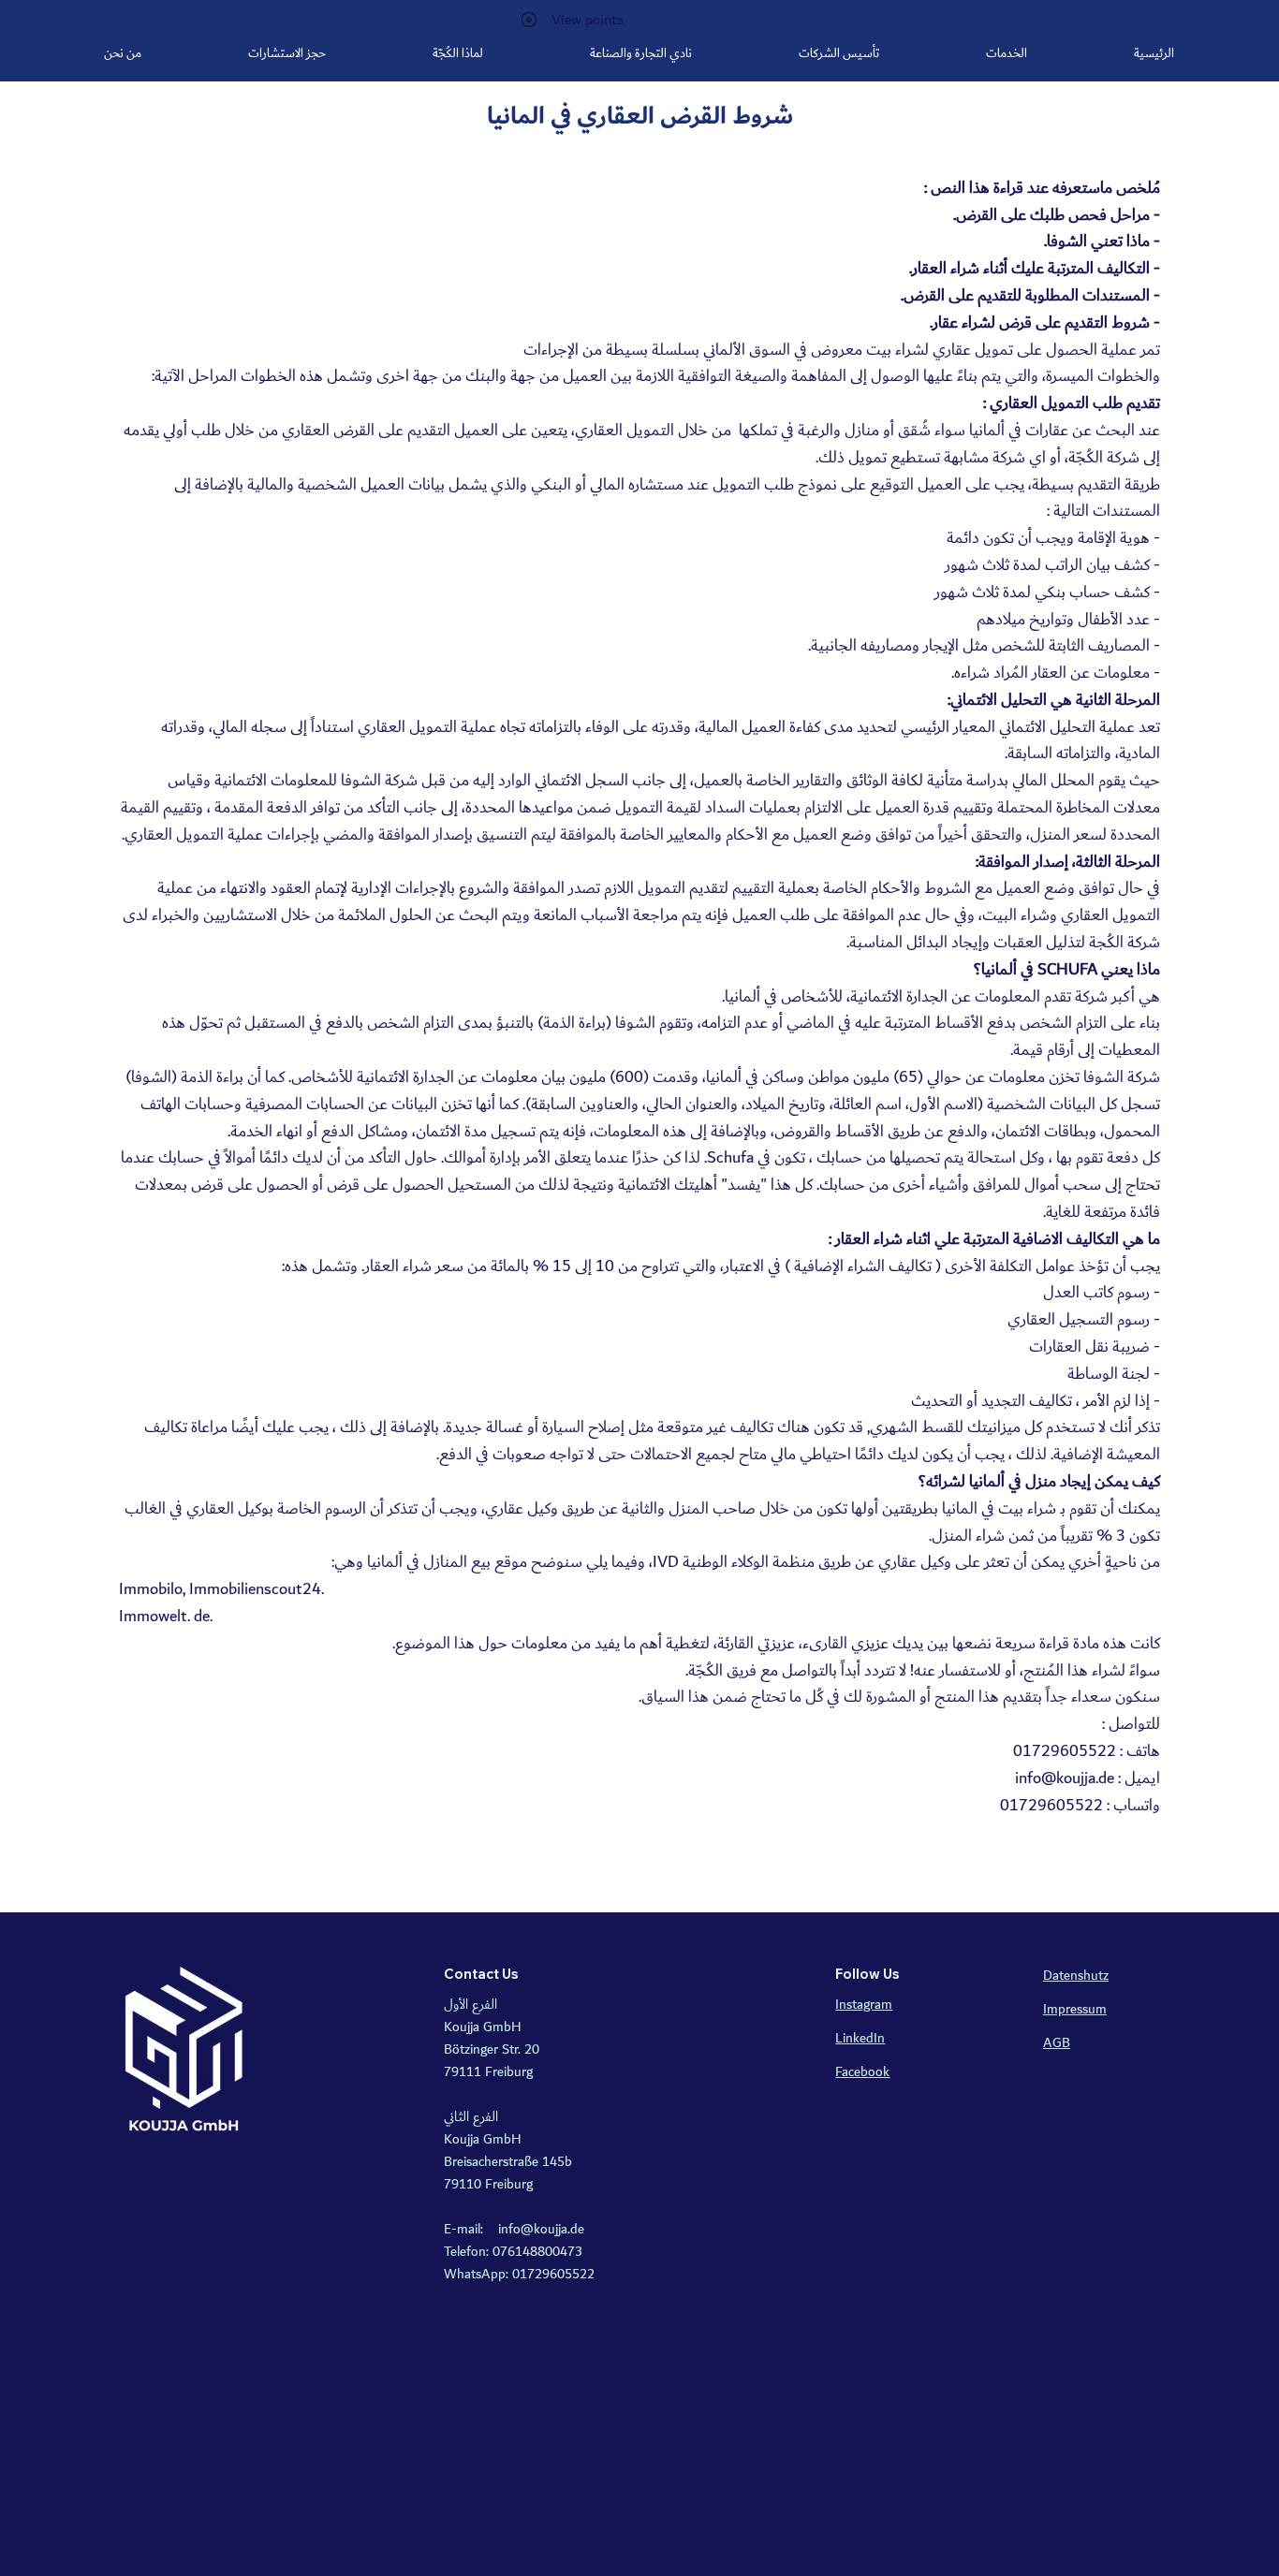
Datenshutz (1076, 1976)
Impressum (1075, 2010)
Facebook (862, 2072)
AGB (1057, 2043)
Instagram (864, 2005)
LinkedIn (860, 2039)
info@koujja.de (1065, 1778)
